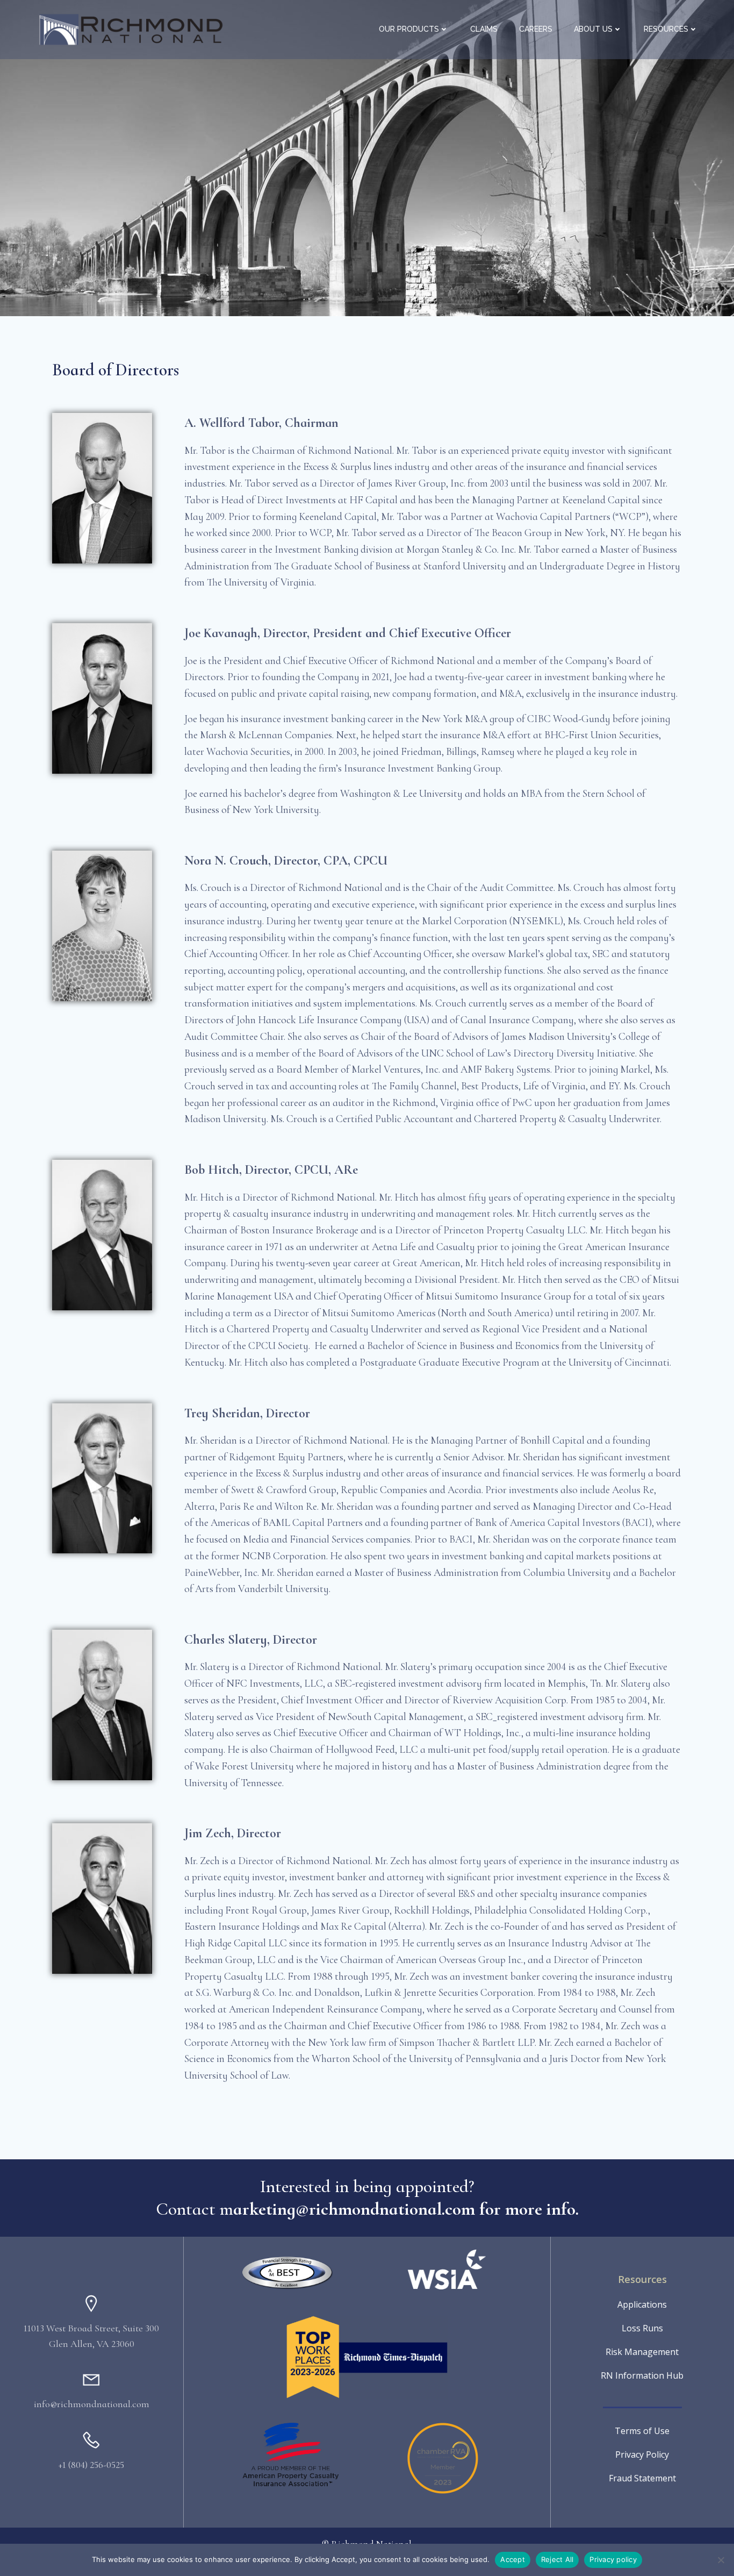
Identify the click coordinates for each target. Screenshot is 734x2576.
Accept (513, 2559)
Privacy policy (613, 2559)
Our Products (409, 29)
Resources (666, 29)
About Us (593, 29)
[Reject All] (721, 2560)
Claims (484, 29)
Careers (536, 29)
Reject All (557, 2559)
